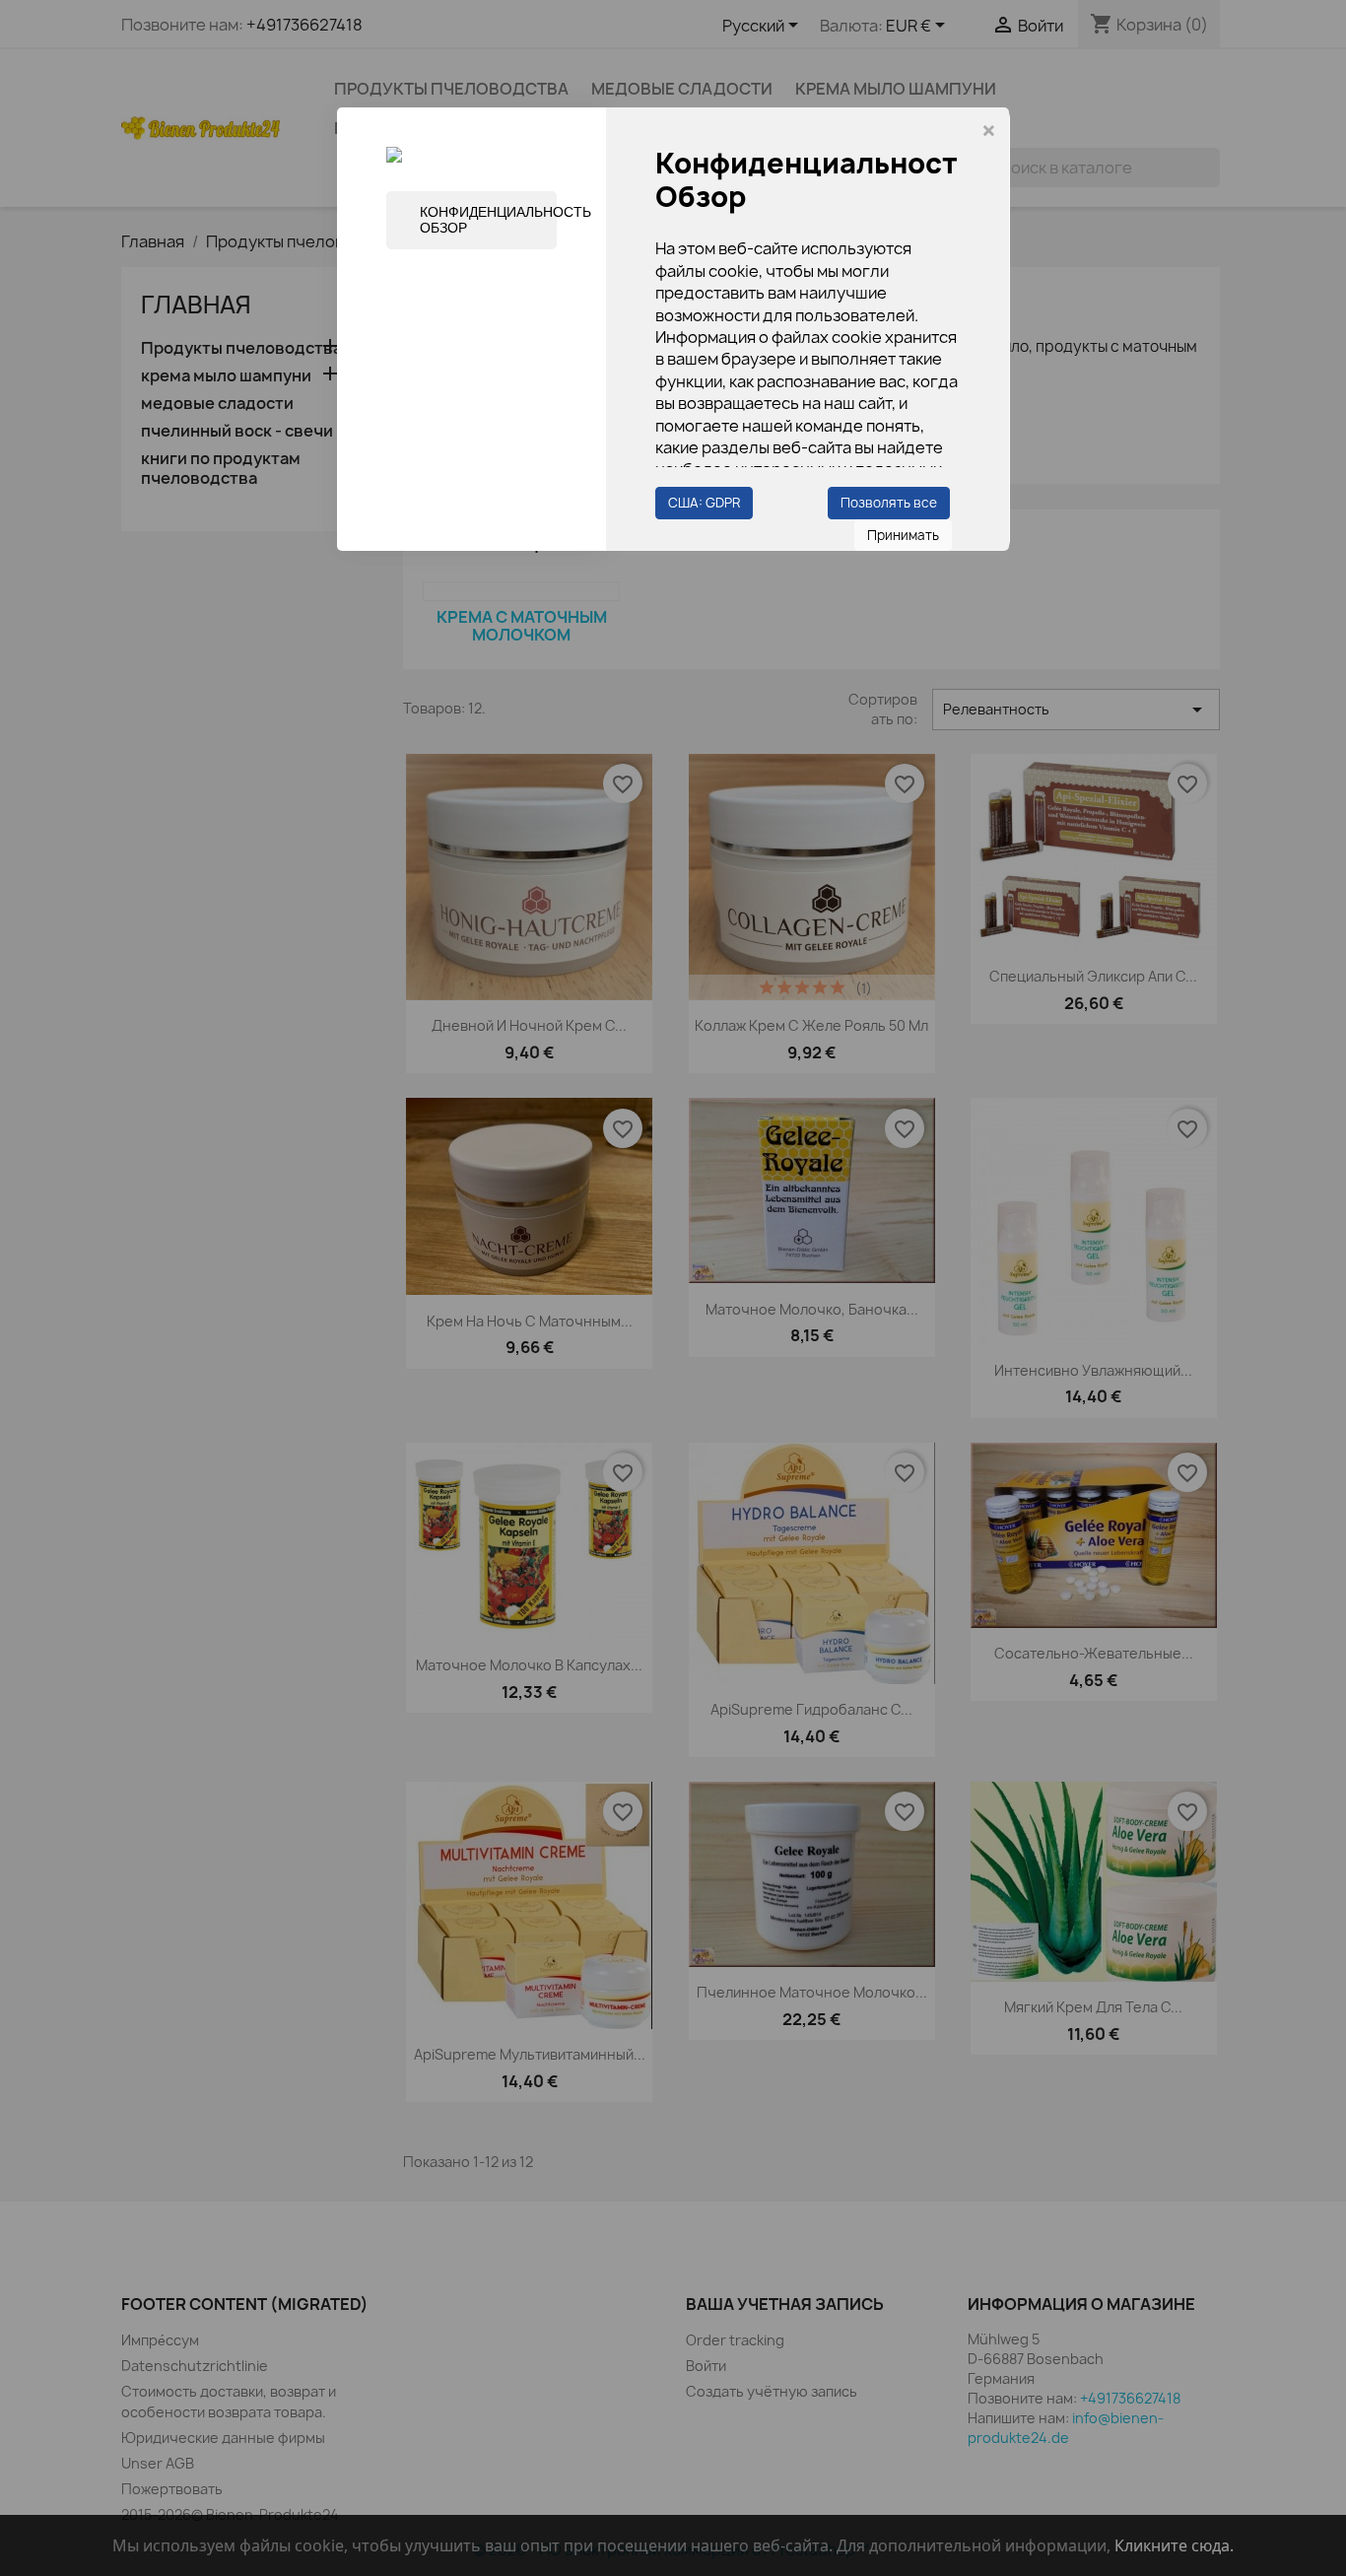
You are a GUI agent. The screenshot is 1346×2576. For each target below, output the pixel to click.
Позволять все (889, 503)
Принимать (903, 535)
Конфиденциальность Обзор (488, 219)
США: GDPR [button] (704, 503)
